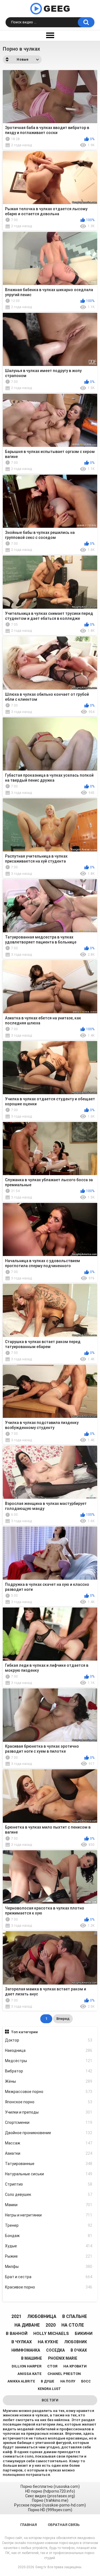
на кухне (48, 2342)
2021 (16, 2316)
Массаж (49, 2143)
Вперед (63, 2019)
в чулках (22, 2342)
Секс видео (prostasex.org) (50, 2496)
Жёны (49, 2081)
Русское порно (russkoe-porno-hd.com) (50, 2505)
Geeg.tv (41, 2567)
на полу (68, 2381)
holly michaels (51, 2334)
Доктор (49, 2040)
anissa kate (30, 2374)
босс (86, 2381)
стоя (52, 2366)
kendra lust (49, 2389)
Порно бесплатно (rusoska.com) (50, 2486)
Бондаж (49, 2236)
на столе (73, 2325)
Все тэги (50, 2400)
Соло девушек (49, 2194)
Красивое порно (49, 2287)
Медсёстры (49, 2061)
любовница (42, 2316)
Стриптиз (49, 2184)
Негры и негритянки (49, 2215)
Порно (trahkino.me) (50, 2500)
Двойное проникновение (49, 2133)
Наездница (49, 2050)
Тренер (49, 2225)
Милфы (49, 2267)
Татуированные (49, 2164)
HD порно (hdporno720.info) (50, 2491)
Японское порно (49, 2102)
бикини (84, 2334)
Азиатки (49, 2153)
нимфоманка (26, 2350)
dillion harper (27, 2366)
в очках (79, 2350)
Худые (49, 2246)
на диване (27, 2325)
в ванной (17, 2334)
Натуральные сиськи (49, 2174)
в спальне (75, 2316)
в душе (47, 2381)
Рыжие (49, 2256)
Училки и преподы (49, 2112)
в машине (32, 2358)
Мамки (49, 2205)
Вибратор (49, 2071)
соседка (55, 2350)
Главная (28, 2525)
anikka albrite (21, 2381)
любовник (76, 2342)
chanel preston (64, 2374)
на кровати (75, 2366)
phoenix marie (63, 2358)
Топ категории (24, 2032)
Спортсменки (49, 2122)
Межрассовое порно (49, 2092)
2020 (51, 2325)
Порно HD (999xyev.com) (50, 2510)
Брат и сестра (49, 2277)
